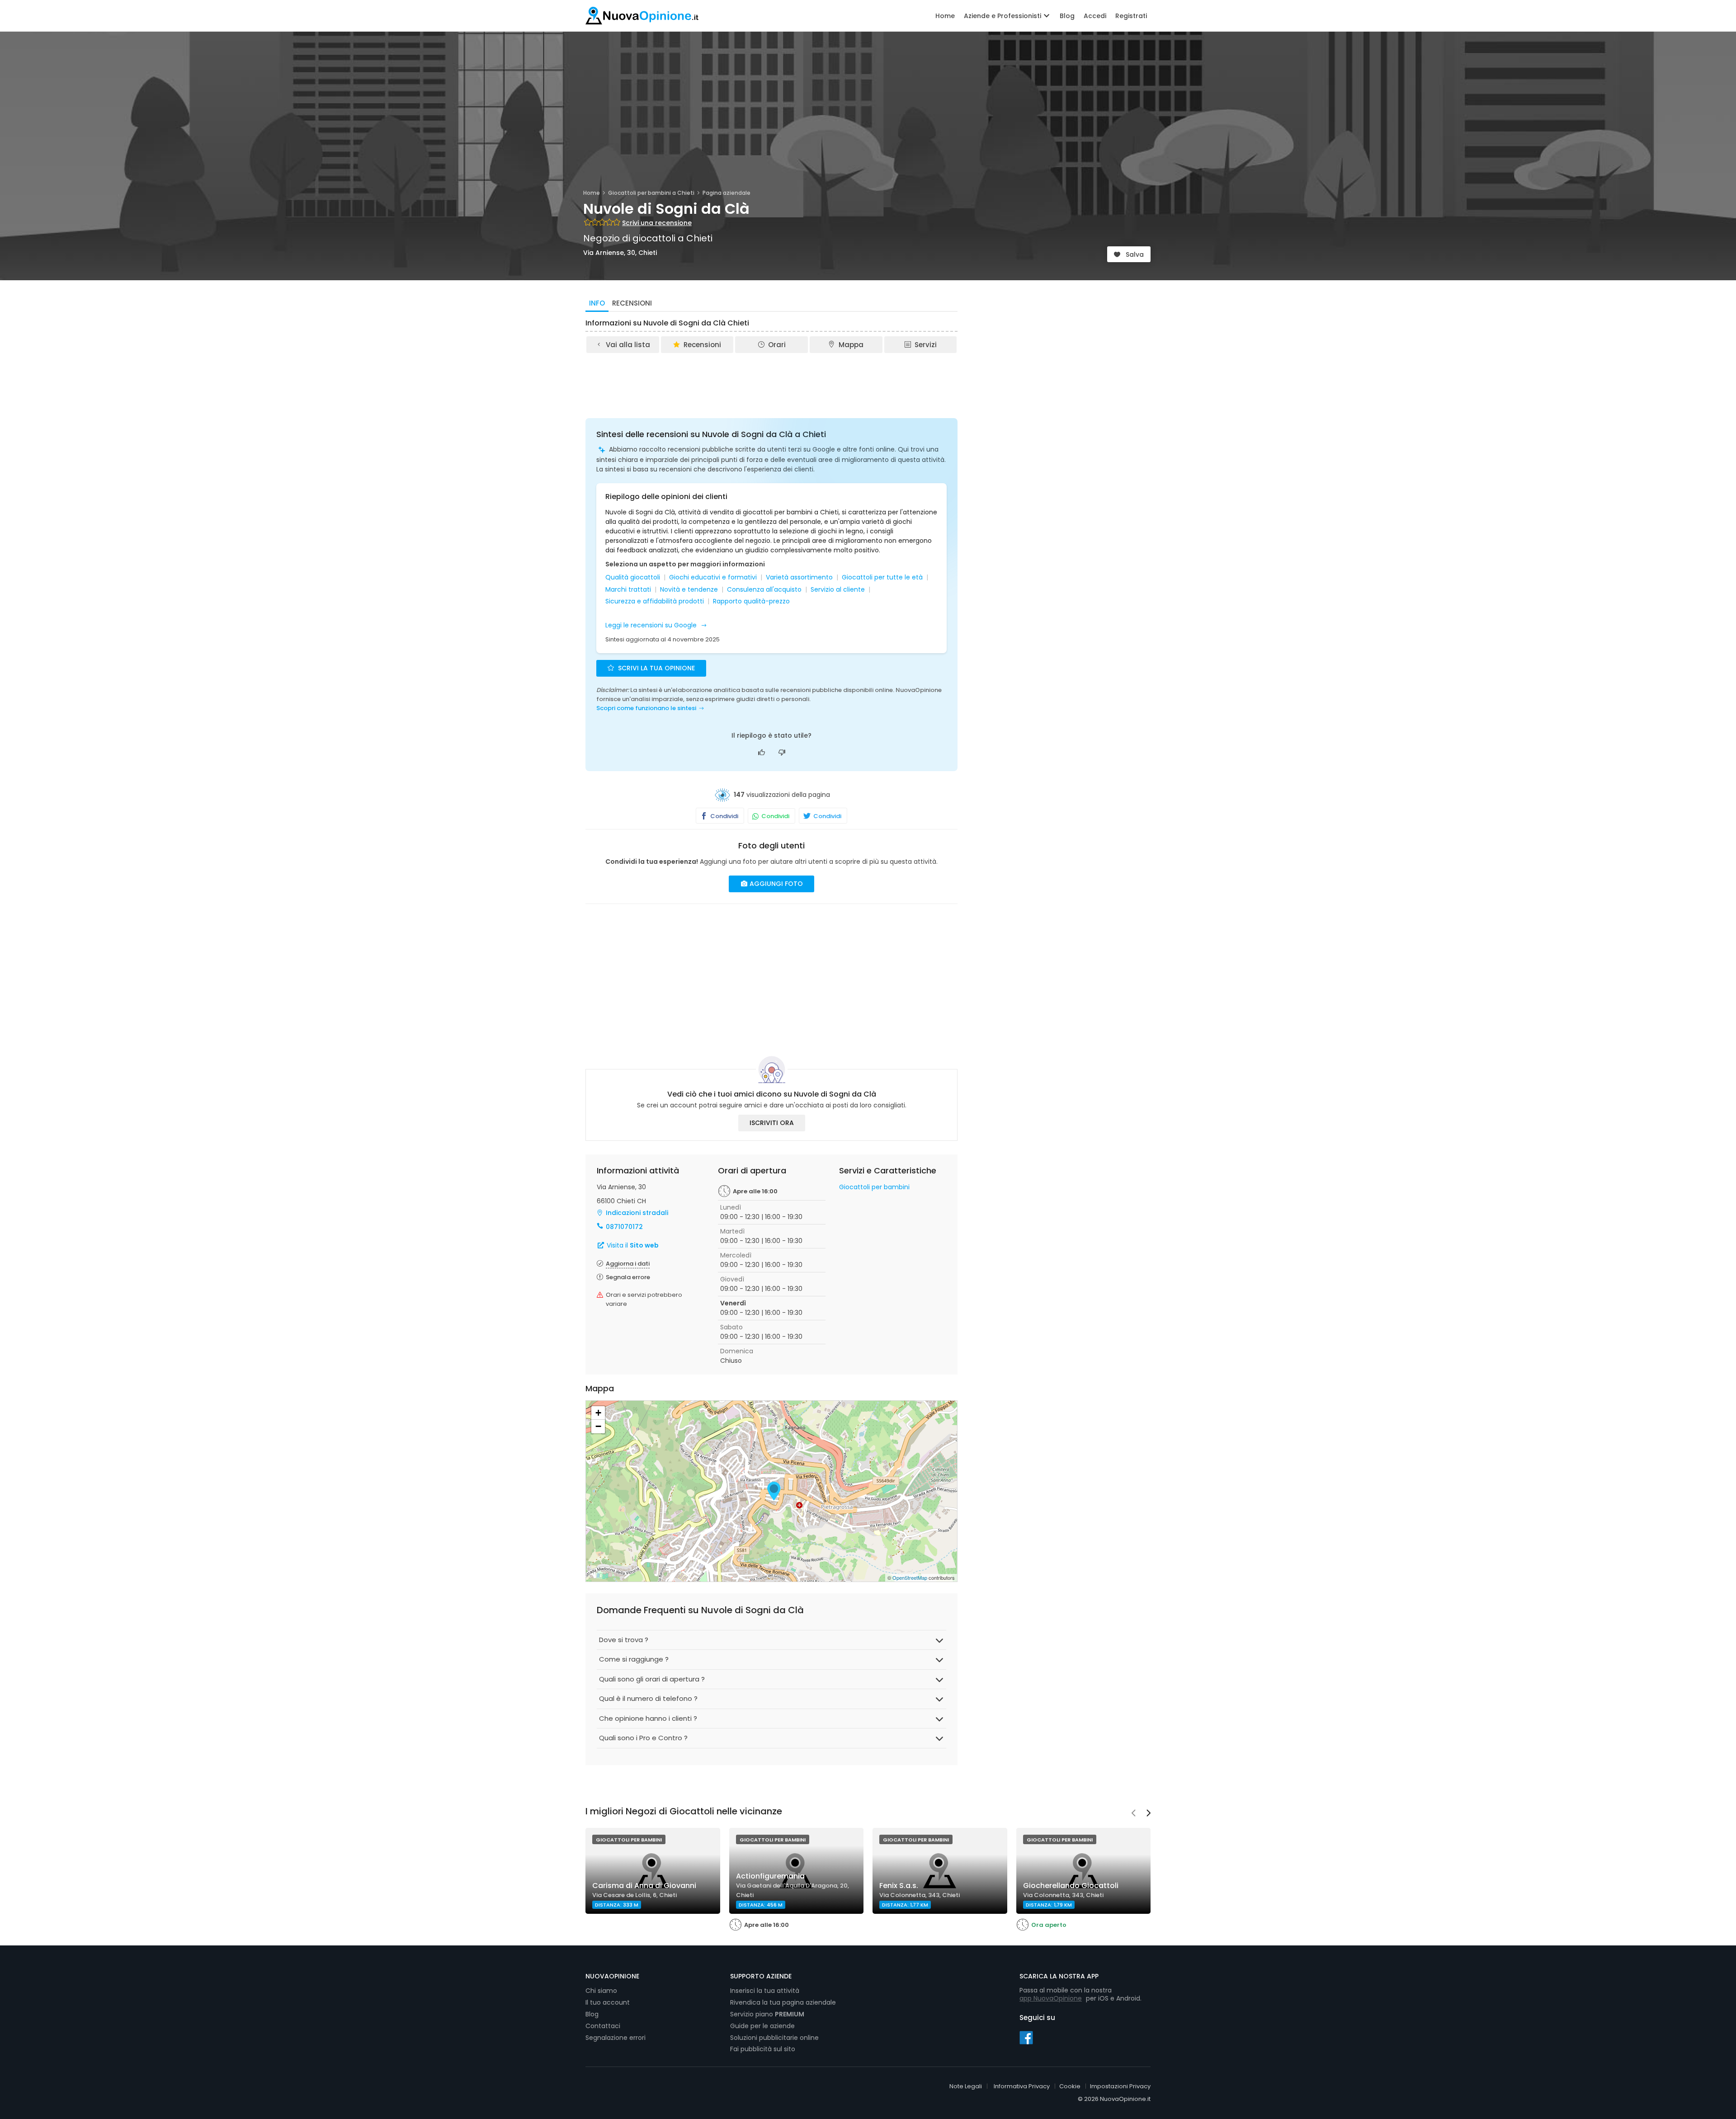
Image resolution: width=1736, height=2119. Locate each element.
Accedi (1095, 16)
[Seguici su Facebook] (1026, 2037)
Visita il (632, 1245)
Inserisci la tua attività (765, 1991)
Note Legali (966, 2086)
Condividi (724, 816)
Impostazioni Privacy (1120, 2086)
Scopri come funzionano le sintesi (646, 708)
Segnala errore (628, 1277)
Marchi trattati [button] (628, 590)
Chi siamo (601, 1991)
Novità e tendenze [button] (689, 590)
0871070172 (624, 1227)
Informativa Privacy (1022, 2086)
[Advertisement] (772, 379)
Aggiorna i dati (628, 1264)
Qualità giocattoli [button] (633, 577)
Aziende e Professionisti (1003, 16)
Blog (1067, 16)
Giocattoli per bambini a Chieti (651, 193)
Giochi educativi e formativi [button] (713, 577)
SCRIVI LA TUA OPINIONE (656, 668)
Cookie (1070, 2086)
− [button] (598, 1426)
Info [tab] (597, 303)
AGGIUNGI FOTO (775, 884)
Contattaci (603, 2026)
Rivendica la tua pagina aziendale (783, 2002)
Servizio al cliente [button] (838, 590)
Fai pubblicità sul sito (763, 2049)
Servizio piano (767, 2014)
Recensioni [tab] (632, 303)
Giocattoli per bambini (874, 1187)
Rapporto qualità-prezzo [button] (751, 601)
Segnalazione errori (616, 2038)
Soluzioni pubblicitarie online (774, 2038)
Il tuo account (608, 2002)
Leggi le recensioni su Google (652, 625)
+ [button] (598, 1413)
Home (945, 16)
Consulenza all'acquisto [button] (764, 590)
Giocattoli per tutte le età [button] (882, 577)
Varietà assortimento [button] (799, 577)
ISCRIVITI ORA (772, 1123)
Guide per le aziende (762, 2026)
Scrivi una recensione (657, 223)
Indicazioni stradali (637, 1213)
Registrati (1131, 16)
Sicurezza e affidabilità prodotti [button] (655, 601)
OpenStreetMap (910, 1577)
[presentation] (1133, 1814)
